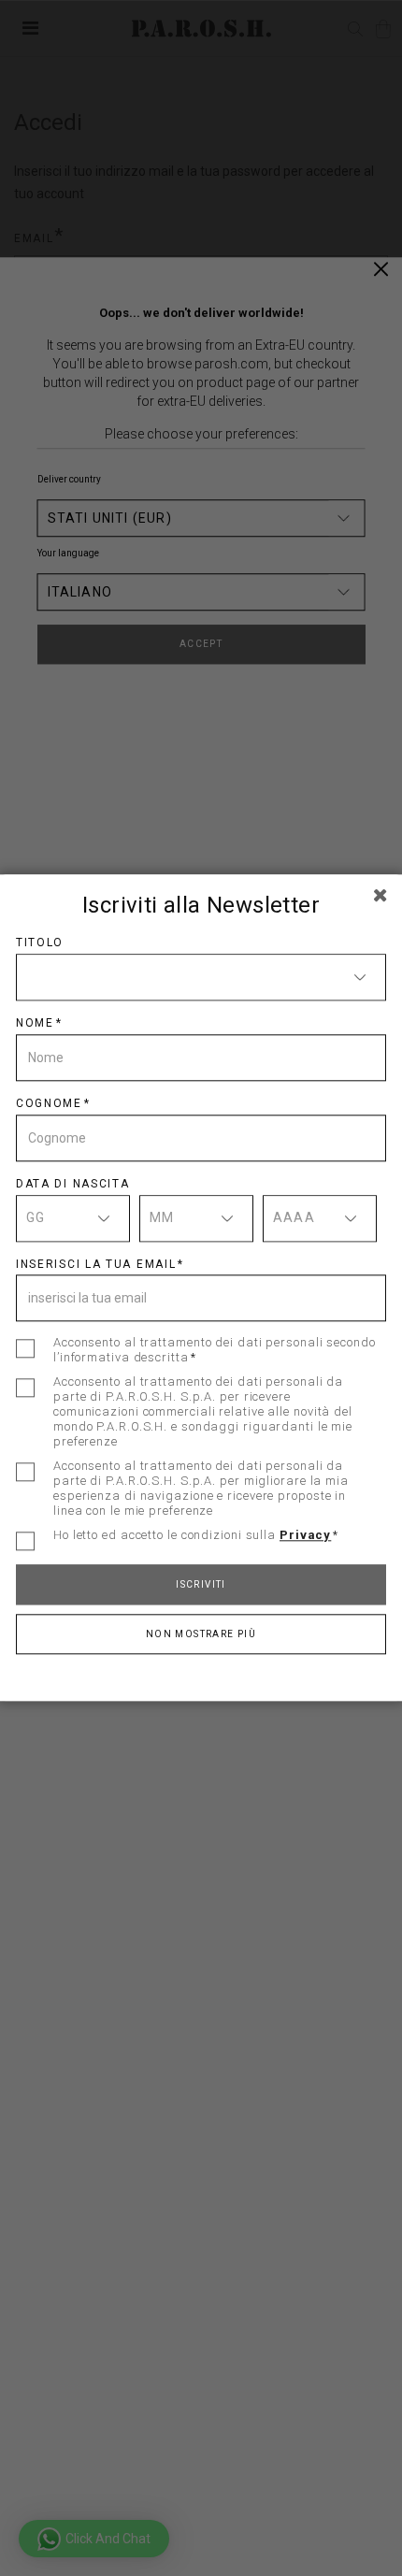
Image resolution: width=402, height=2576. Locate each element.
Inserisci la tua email (96, 1264)
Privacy (305, 1536)
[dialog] (201, 1288)
